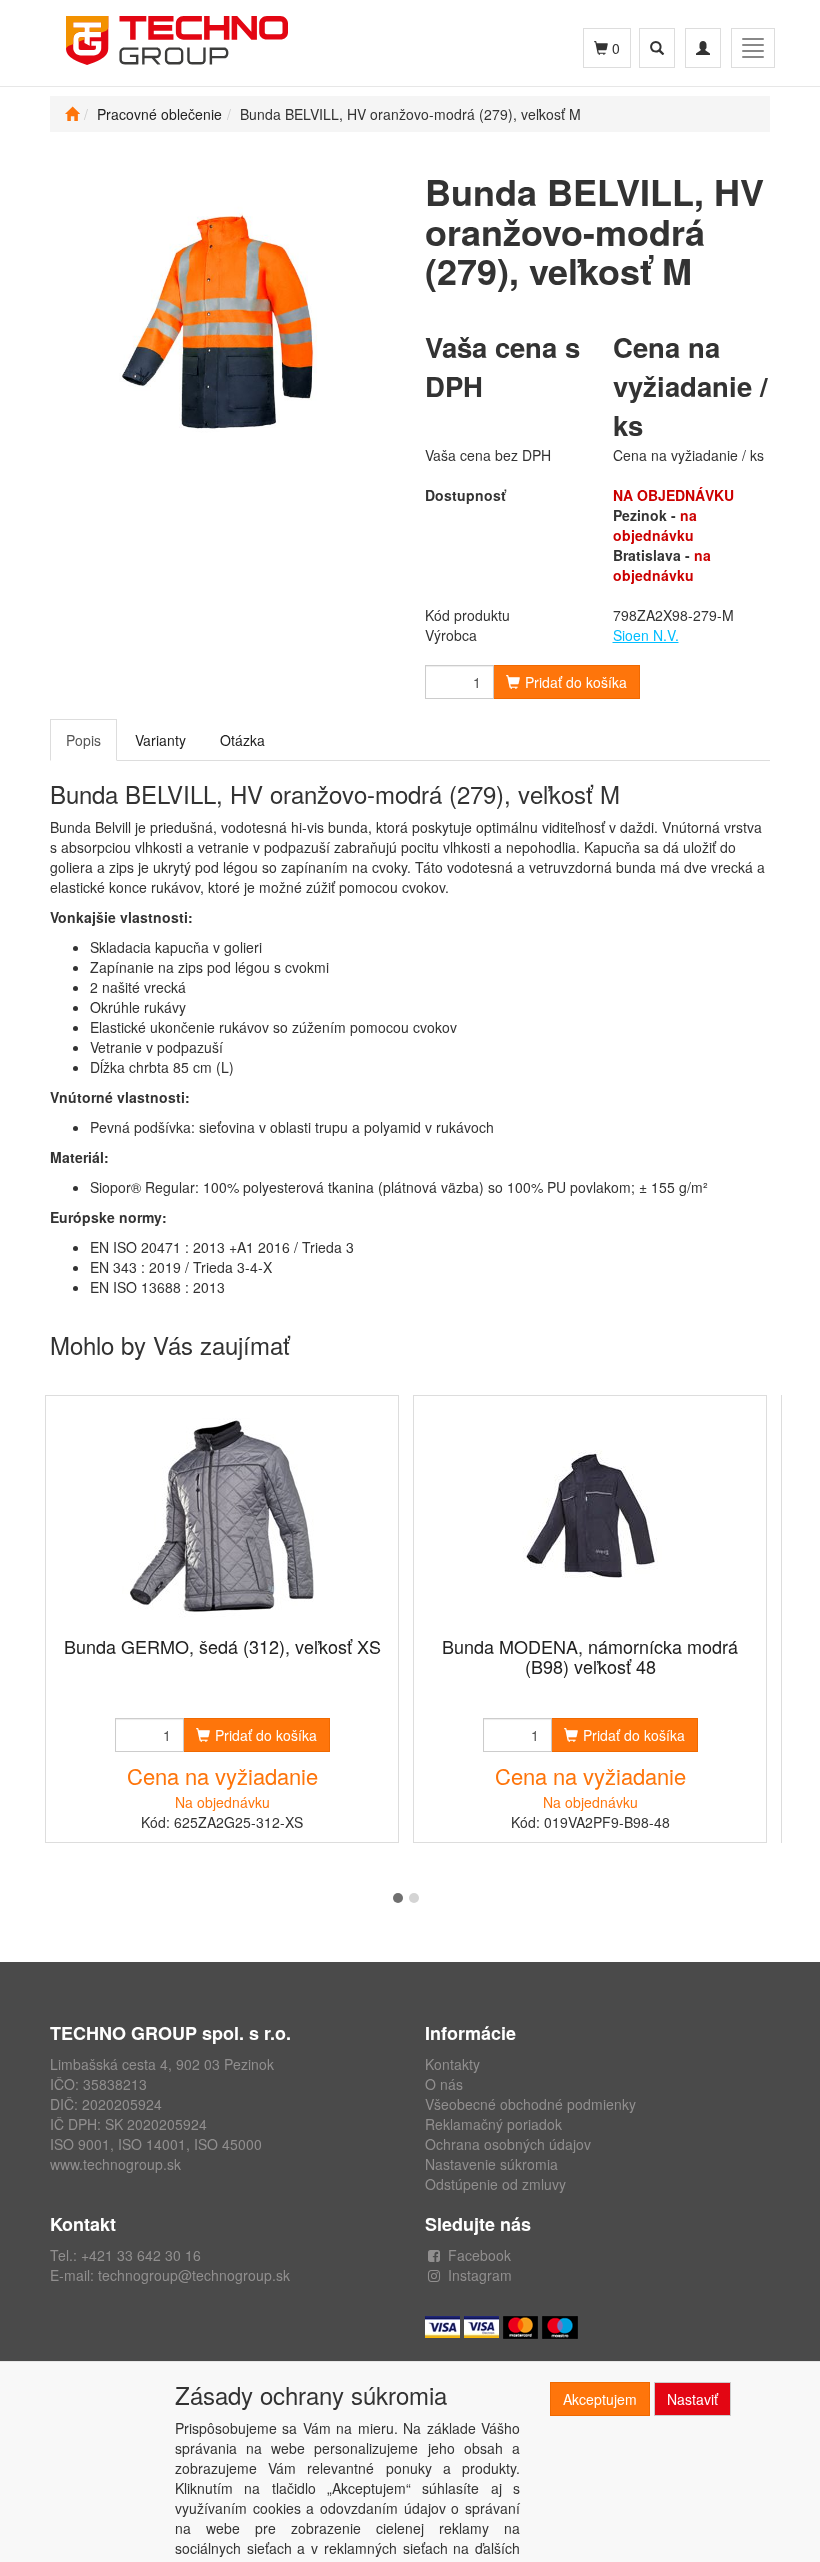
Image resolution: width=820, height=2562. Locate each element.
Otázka (242, 740)
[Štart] (72, 114)
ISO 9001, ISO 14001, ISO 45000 (156, 2144)
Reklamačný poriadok (493, 2124)
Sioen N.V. (646, 635)
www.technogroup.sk (115, 2164)
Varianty (160, 740)
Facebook (479, 2255)
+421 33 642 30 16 (141, 2255)
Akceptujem (600, 2399)
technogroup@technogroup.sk (194, 2275)
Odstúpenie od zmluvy (495, 2184)
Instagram (480, 2275)
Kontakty (452, 2064)
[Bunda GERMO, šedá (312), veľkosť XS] (222, 1517)
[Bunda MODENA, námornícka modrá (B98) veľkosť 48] (590, 1517)
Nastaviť (692, 2399)
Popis (83, 740)
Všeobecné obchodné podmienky (530, 2104)
